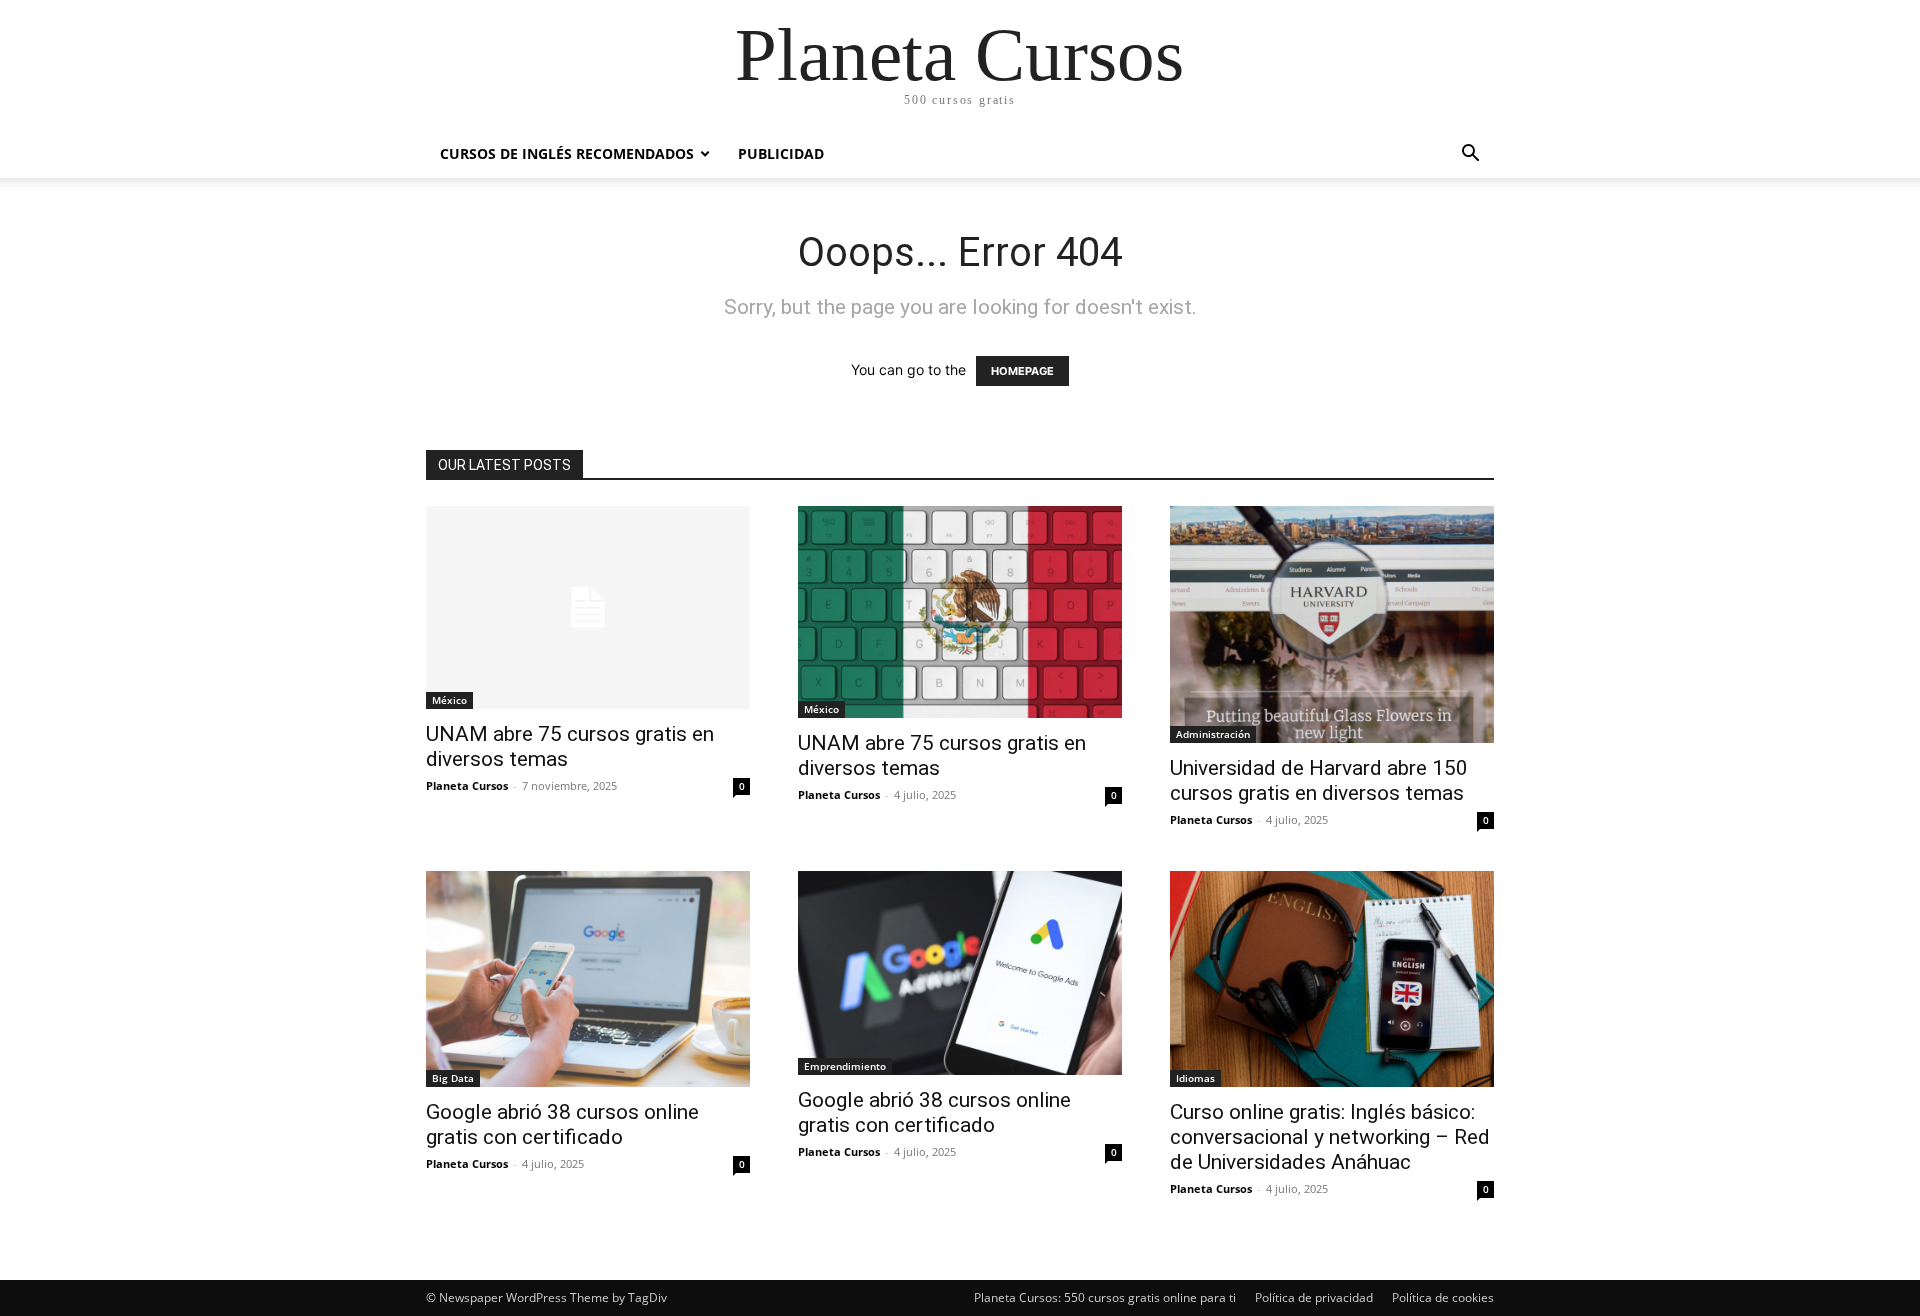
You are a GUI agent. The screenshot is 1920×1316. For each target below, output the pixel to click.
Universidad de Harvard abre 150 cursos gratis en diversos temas (1319, 780)
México (449, 700)
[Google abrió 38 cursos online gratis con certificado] (588, 979)
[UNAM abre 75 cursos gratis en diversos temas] (588, 607)
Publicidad (781, 153)
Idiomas (1195, 1078)
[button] (1470, 155)
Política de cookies (1443, 1297)
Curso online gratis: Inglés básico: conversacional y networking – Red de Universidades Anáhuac (1330, 1137)
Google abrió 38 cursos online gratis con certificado (562, 1124)
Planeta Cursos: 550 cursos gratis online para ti (1105, 1297)
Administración (1213, 734)
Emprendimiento (845, 1066)
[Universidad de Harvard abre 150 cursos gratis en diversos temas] (1332, 624)
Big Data (453, 1078)
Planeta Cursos (467, 785)
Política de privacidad (1314, 1297)
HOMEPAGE (1022, 371)
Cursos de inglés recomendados (567, 153)
